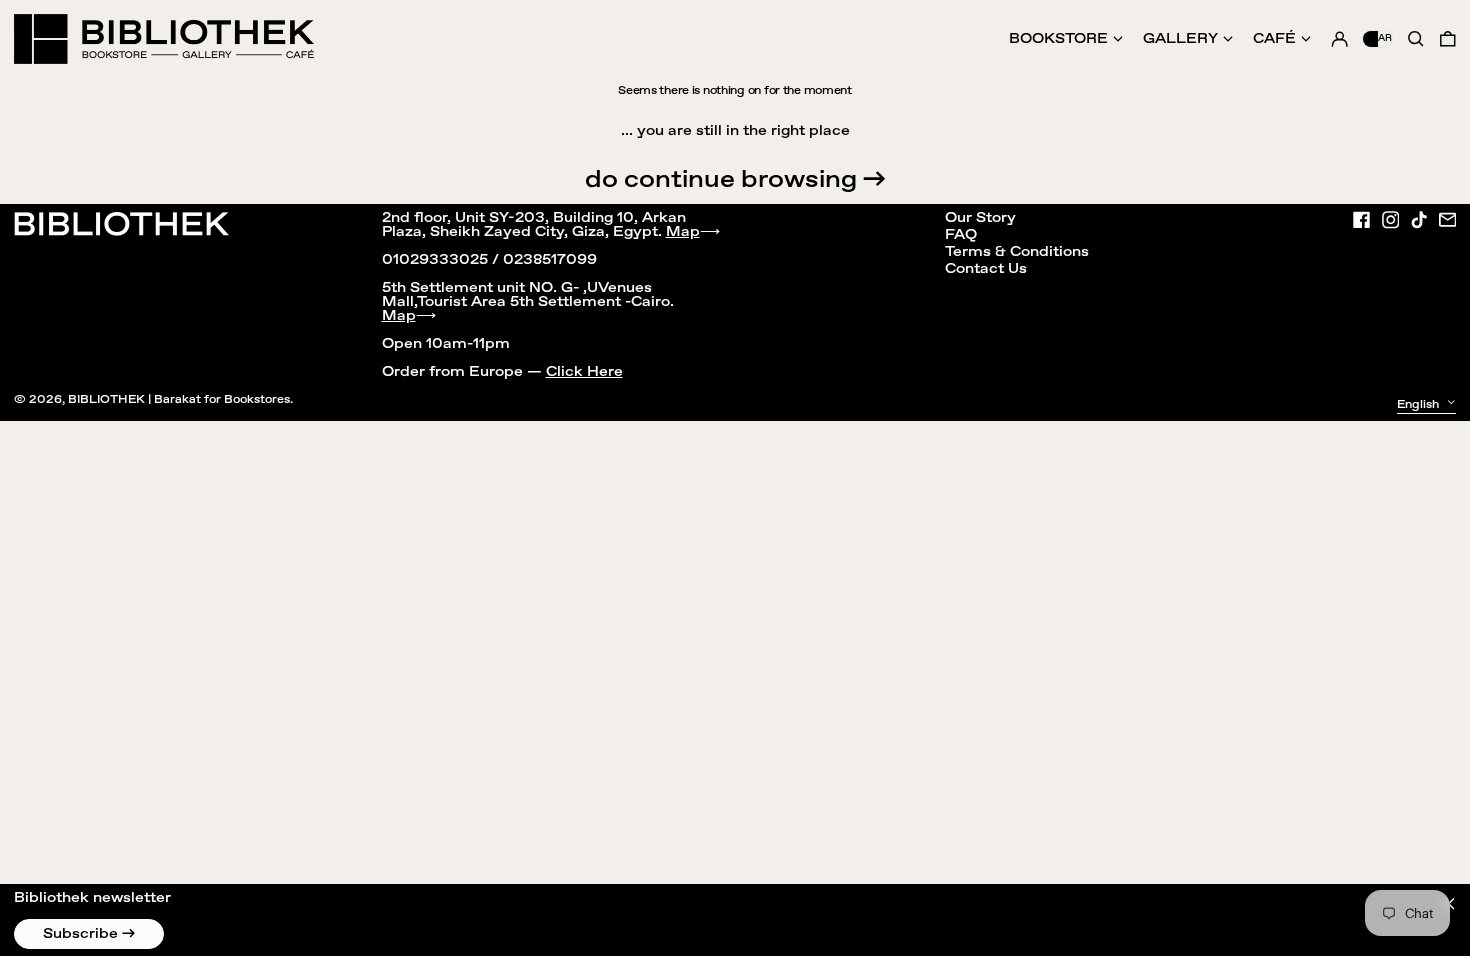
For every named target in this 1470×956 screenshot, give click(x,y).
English (1419, 403)
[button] (1448, 39)
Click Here (584, 372)
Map (683, 232)
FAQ (961, 235)
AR (1385, 38)
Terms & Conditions (1017, 252)
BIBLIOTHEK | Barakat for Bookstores (179, 399)
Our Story (980, 218)
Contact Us (986, 269)
